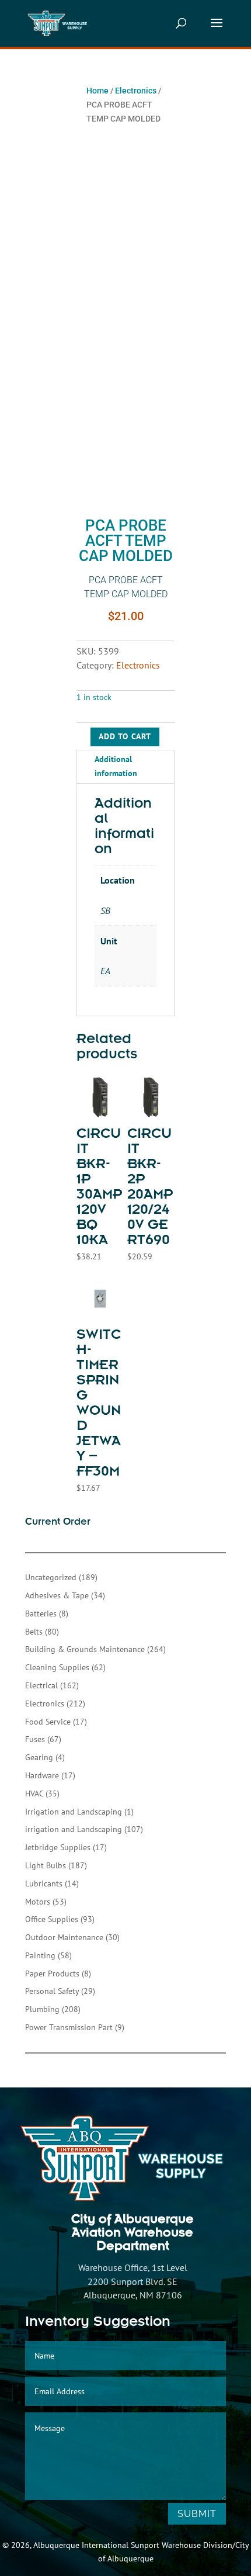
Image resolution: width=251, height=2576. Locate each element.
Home (97, 91)
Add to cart (125, 736)
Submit (197, 2514)
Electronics (136, 91)
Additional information (116, 766)
